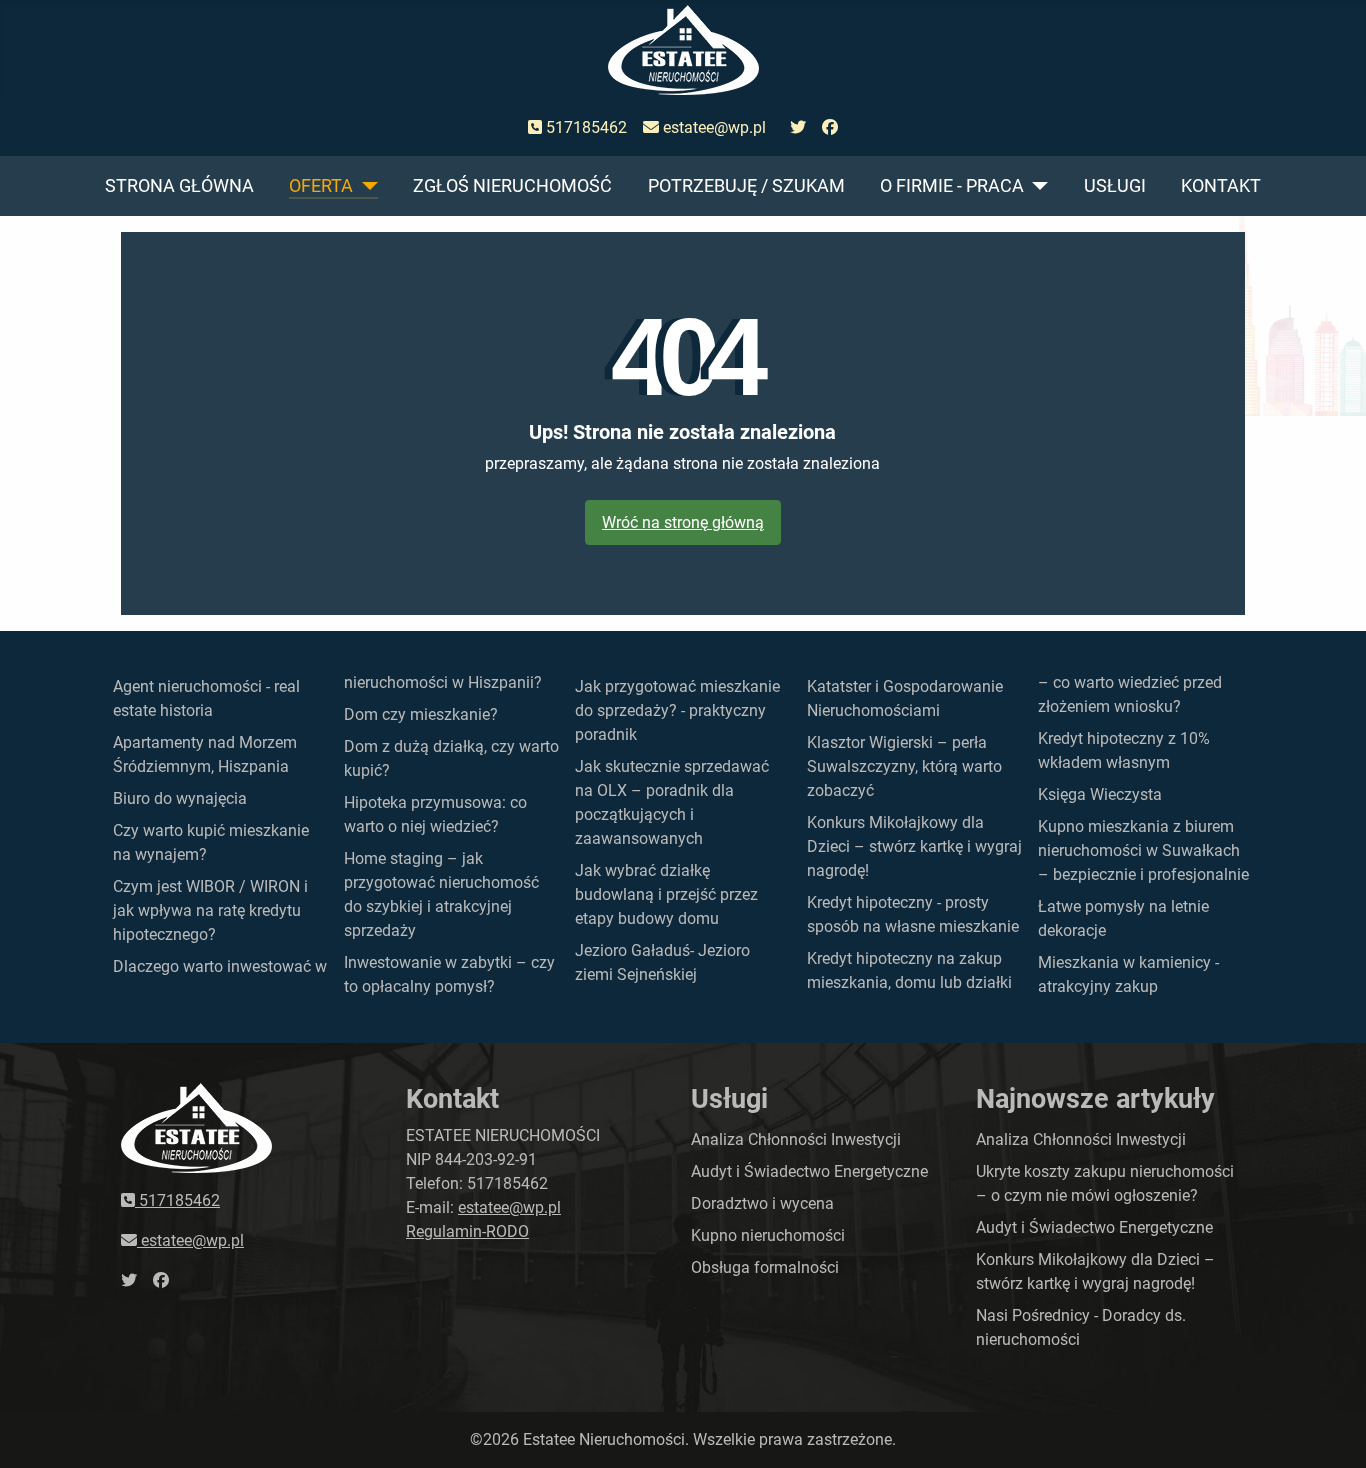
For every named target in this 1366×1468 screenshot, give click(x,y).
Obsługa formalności (765, 1267)
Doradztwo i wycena (762, 1203)
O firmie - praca (952, 186)
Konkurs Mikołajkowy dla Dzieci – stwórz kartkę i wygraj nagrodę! (914, 846)
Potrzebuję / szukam (746, 186)
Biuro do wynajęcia (180, 798)
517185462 (584, 127)
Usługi (1115, 186)
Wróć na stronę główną (683, 522)
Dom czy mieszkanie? (421, 714)
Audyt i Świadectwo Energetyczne (809, 1171)
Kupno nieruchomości (768, 1235)
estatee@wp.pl (712, 127)
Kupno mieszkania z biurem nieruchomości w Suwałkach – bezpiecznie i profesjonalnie (1143, 850)
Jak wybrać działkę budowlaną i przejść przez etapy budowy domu (666, 894)
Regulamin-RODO (467, 1231)
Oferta (321, 186)
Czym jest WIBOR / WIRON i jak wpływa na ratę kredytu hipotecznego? (210, 910)
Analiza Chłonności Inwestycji (796, 1139)
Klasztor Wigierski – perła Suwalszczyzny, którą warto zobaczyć (904, 766)
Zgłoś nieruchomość (512, 186)
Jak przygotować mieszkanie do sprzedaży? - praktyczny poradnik (677, 710)
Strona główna (179, 186)
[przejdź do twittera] (798, 128)
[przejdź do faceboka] (830, 128)
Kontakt (1221, 186)
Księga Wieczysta (1100, 794)
